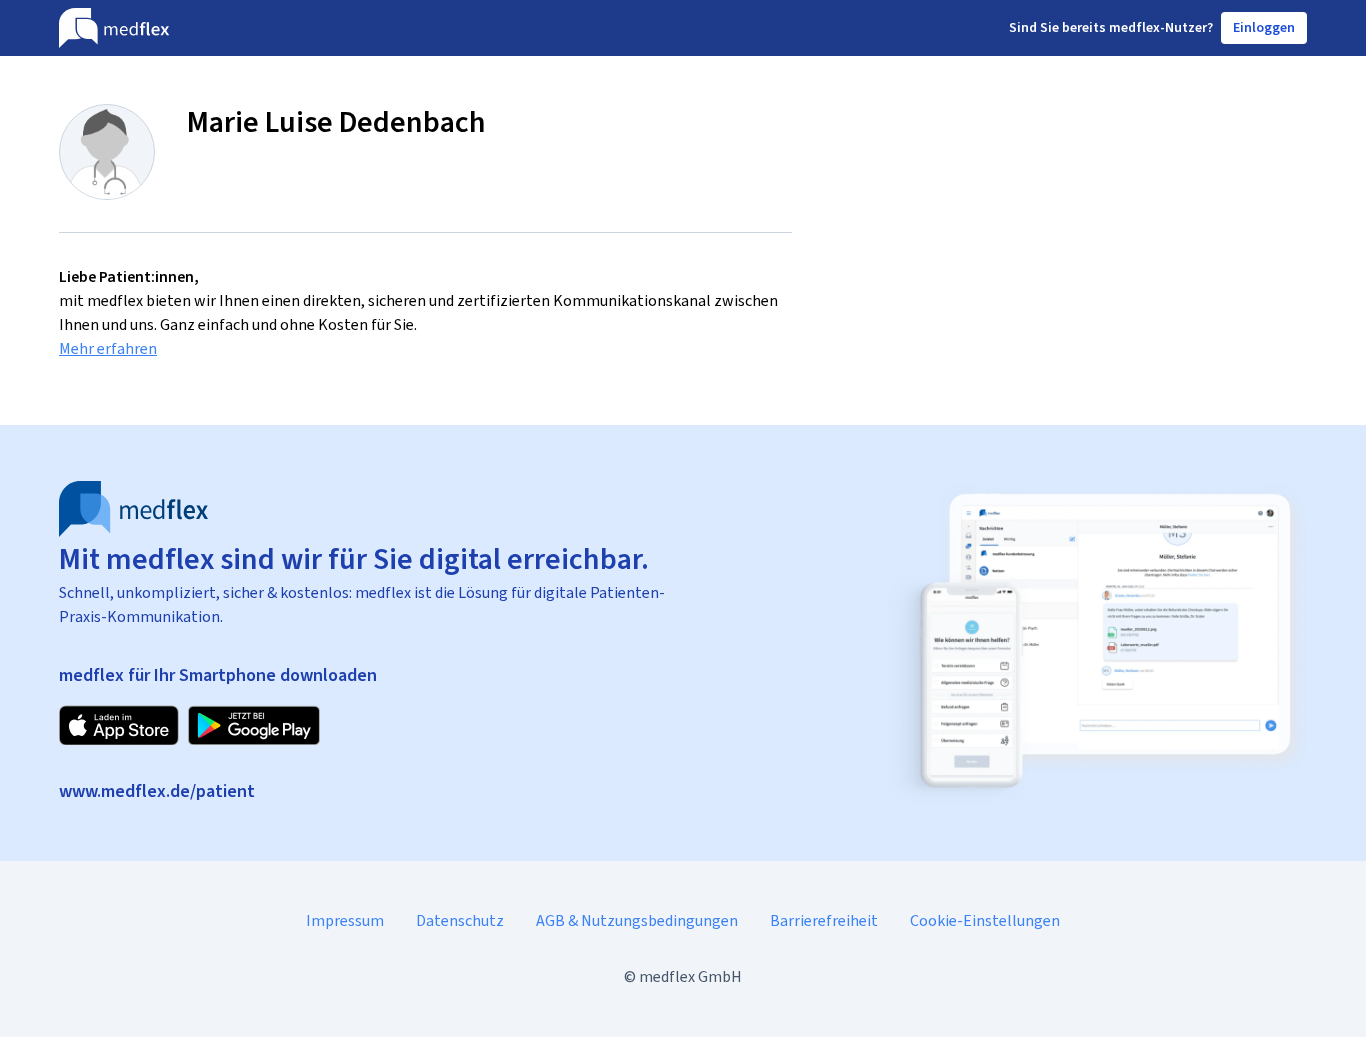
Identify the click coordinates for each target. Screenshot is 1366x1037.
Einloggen (1264, 27)
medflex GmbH (690, 976)
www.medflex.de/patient (157, 791)
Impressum (345, 920)
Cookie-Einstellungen (985, 920)
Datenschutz (460, 920)
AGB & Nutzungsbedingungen (637, 920)
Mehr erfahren (108, 348)
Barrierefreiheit (824, 920)
